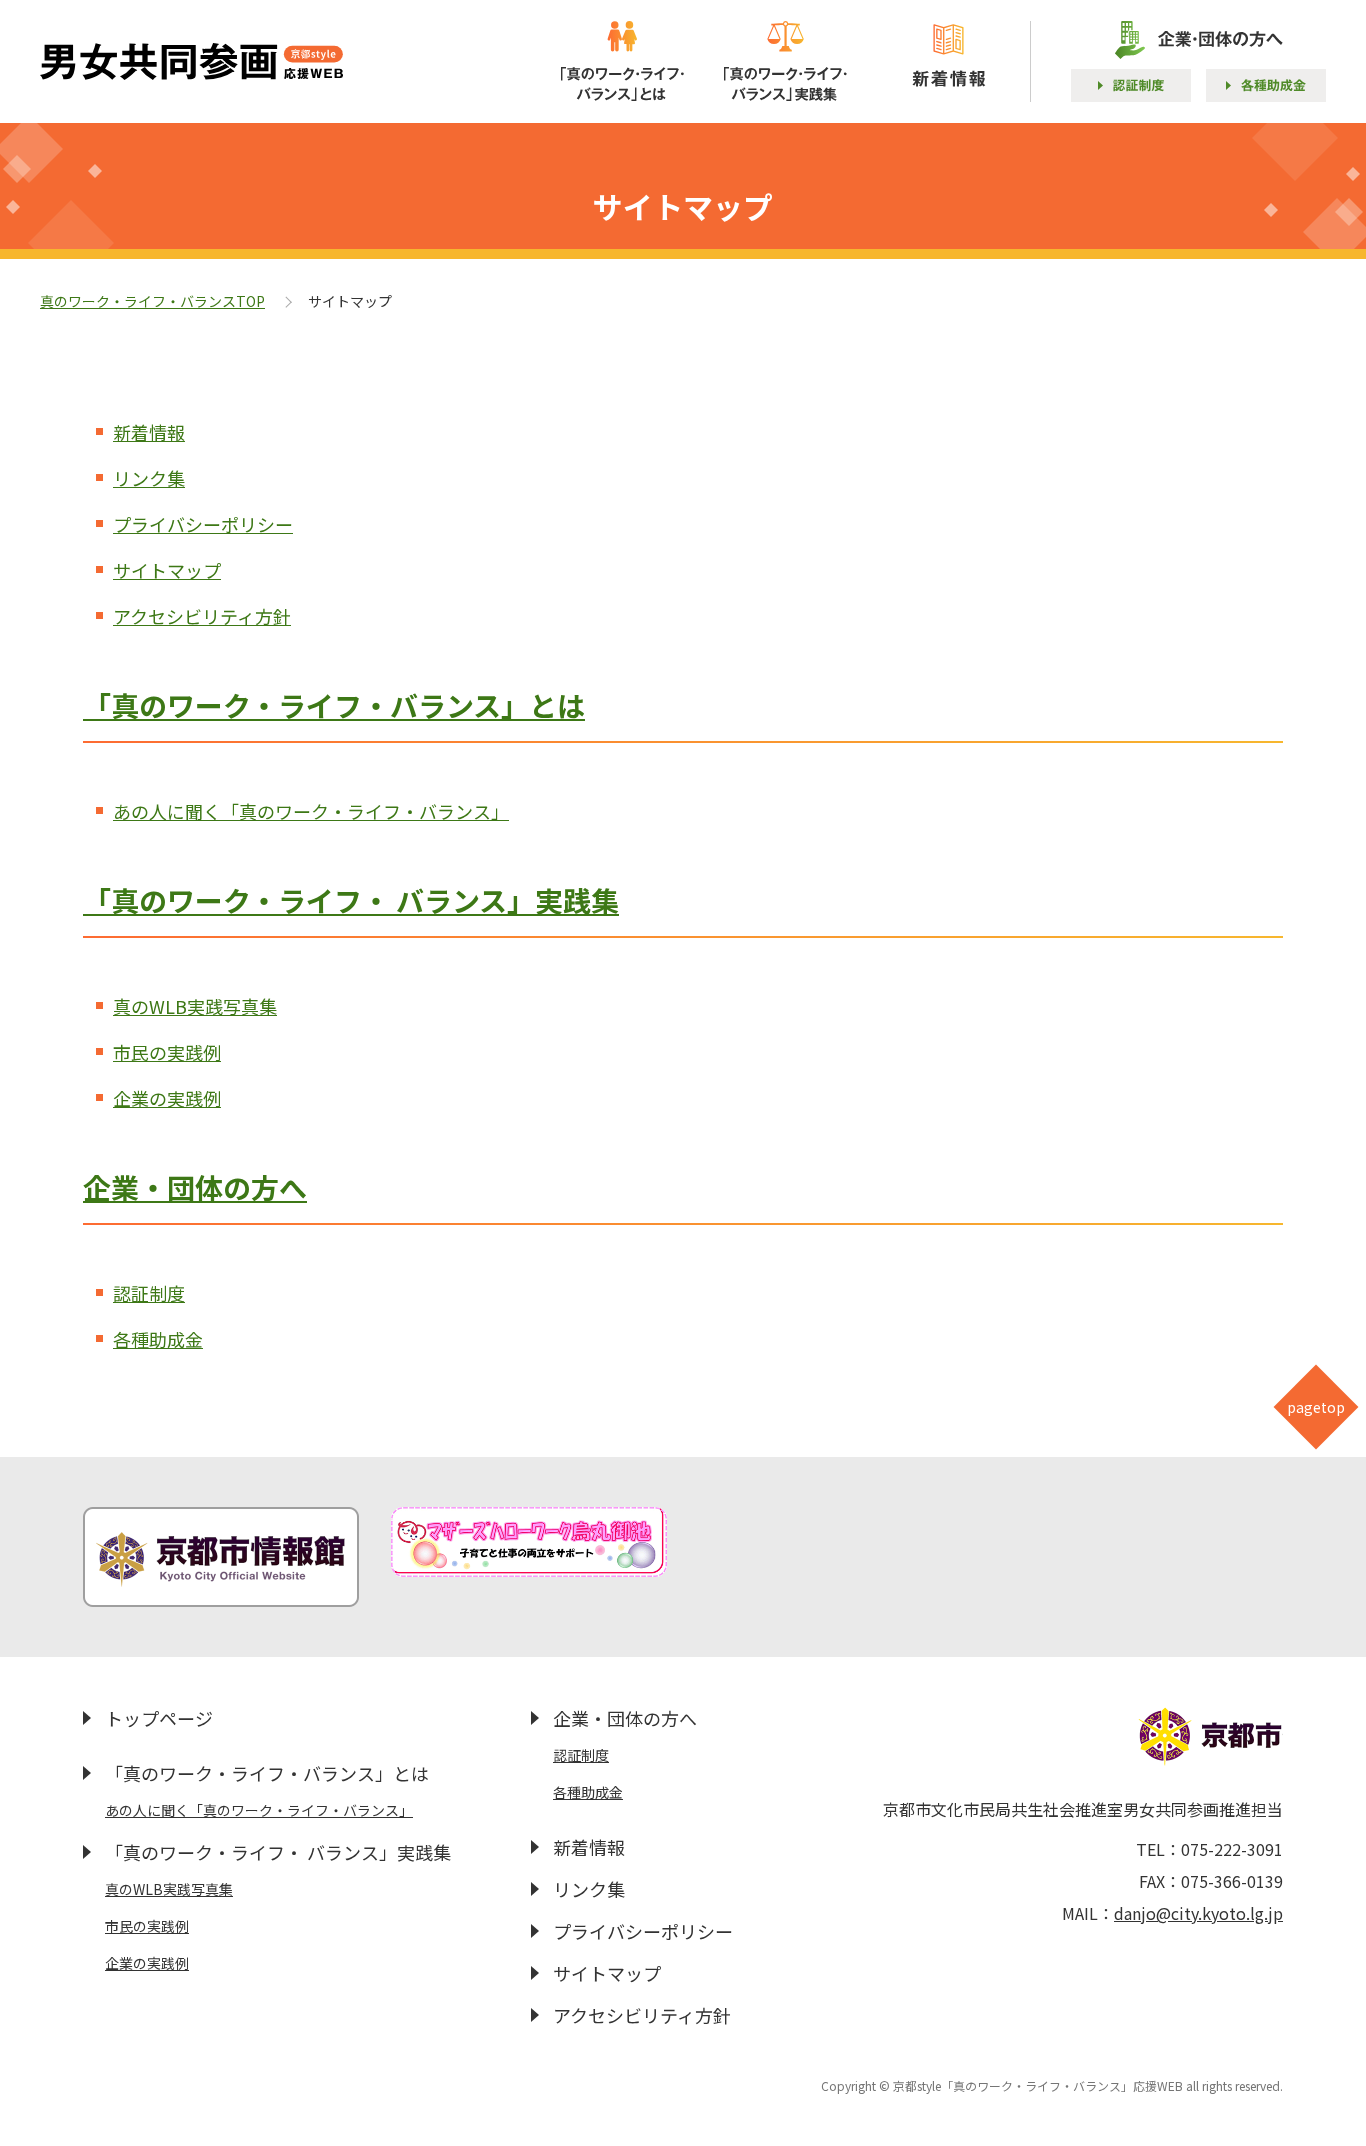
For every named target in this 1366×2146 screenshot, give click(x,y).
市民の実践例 (167, 1052)
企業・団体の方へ (195, 1187)
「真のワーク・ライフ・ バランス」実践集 (351, 900)
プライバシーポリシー (203, 524)
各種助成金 (158, 1339)
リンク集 (149, 478)
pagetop (1316, 1407)
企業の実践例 (167, 1098)
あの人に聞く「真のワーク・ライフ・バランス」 (311, 811)
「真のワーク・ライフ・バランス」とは (334, 705)
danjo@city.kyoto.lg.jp (1198, 1913)
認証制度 (149, 1293)
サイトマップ (167, 570)
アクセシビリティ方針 (202, 616)
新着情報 (149, 432)
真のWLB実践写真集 (195, 1006)
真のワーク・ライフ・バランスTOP (152, 301)
